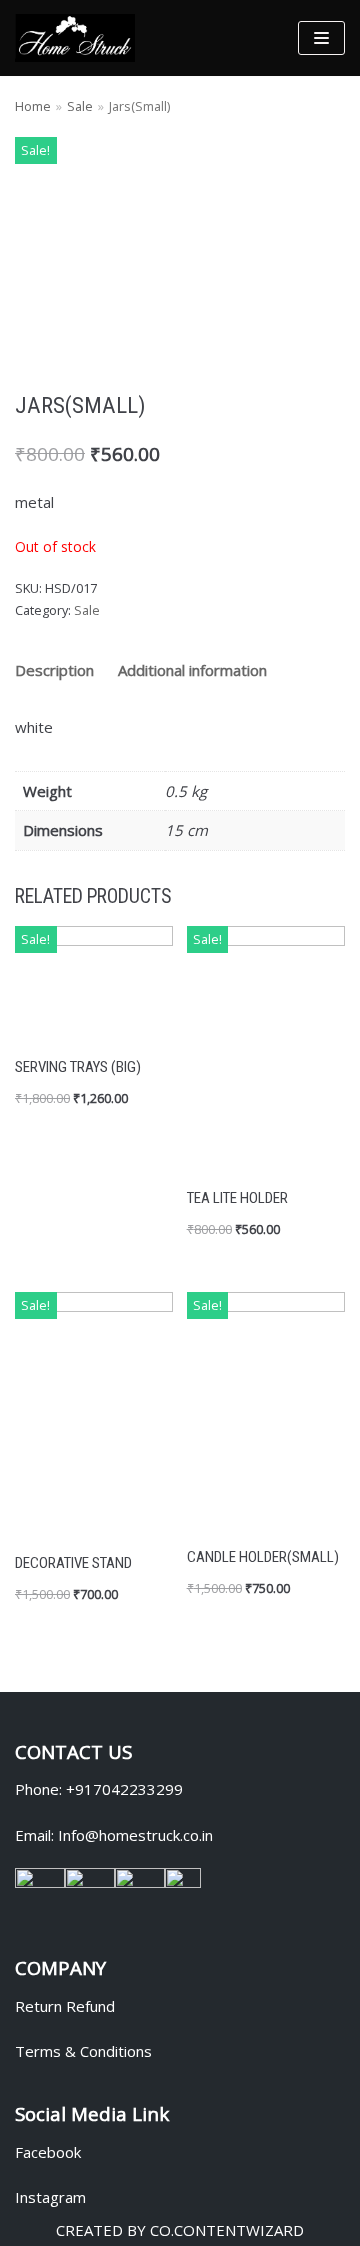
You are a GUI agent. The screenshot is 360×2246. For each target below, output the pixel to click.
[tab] (54, 671)
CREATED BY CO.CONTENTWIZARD (180, 2230)
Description (54, 670)
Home (33, 106)
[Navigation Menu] (321, 38)
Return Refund (65, 2006)
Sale (80, 106)
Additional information (192, 670)
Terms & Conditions (83, 2051)
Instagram (50, 2197)
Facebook (48, 2152)
